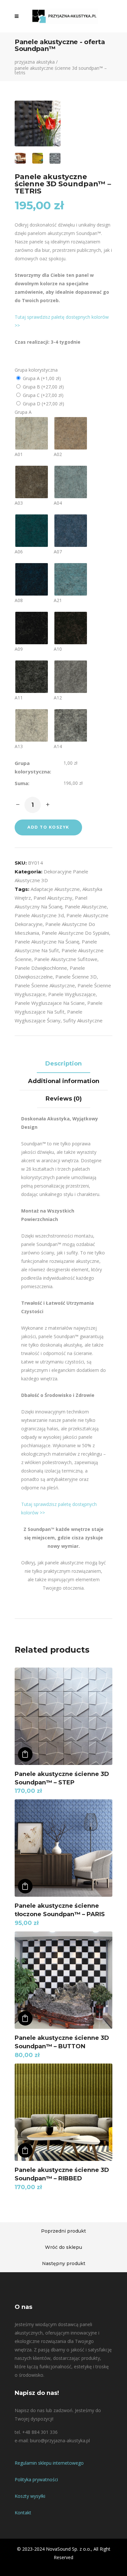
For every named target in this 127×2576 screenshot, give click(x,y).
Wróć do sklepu (63, 2247)
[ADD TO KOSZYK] (25, 1754)
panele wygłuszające (72, 994)
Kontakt (23, 2513)
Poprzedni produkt (63, 2231)
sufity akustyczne (83, 1020)
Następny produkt (64, 2263)
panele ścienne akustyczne (45, 985)
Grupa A (41, 378)
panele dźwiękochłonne (41, 968)
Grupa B (43, 387)
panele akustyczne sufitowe (66, 959)
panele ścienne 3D (76, 977)
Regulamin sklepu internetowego (49, 2463)
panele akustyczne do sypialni (75, 933)
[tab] (63, 1064)
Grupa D (43, 404)
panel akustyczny (53, 898)
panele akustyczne (86, 906)
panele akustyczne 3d (39, 915)
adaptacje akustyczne (55, 889)
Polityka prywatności (36, 2479)
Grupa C (42, 395)
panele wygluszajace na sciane (50, 1003)
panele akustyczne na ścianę (47, 942)
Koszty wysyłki (30, 2496)
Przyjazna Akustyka (35, 62)
